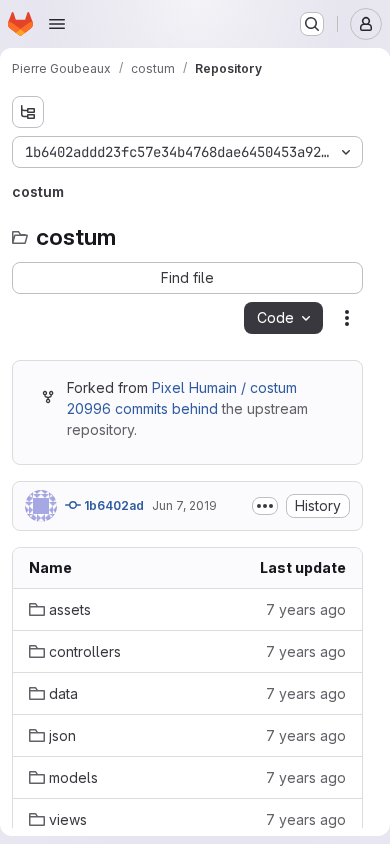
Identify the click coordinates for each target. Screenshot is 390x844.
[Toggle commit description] (265, 506)
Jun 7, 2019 (184, 505)
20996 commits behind (142, 408)
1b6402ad (112, 505)
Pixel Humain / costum (224, 387)
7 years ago (306, 609)
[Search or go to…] (312, 24)
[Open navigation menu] (57, 24)
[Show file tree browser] (28, 112)
